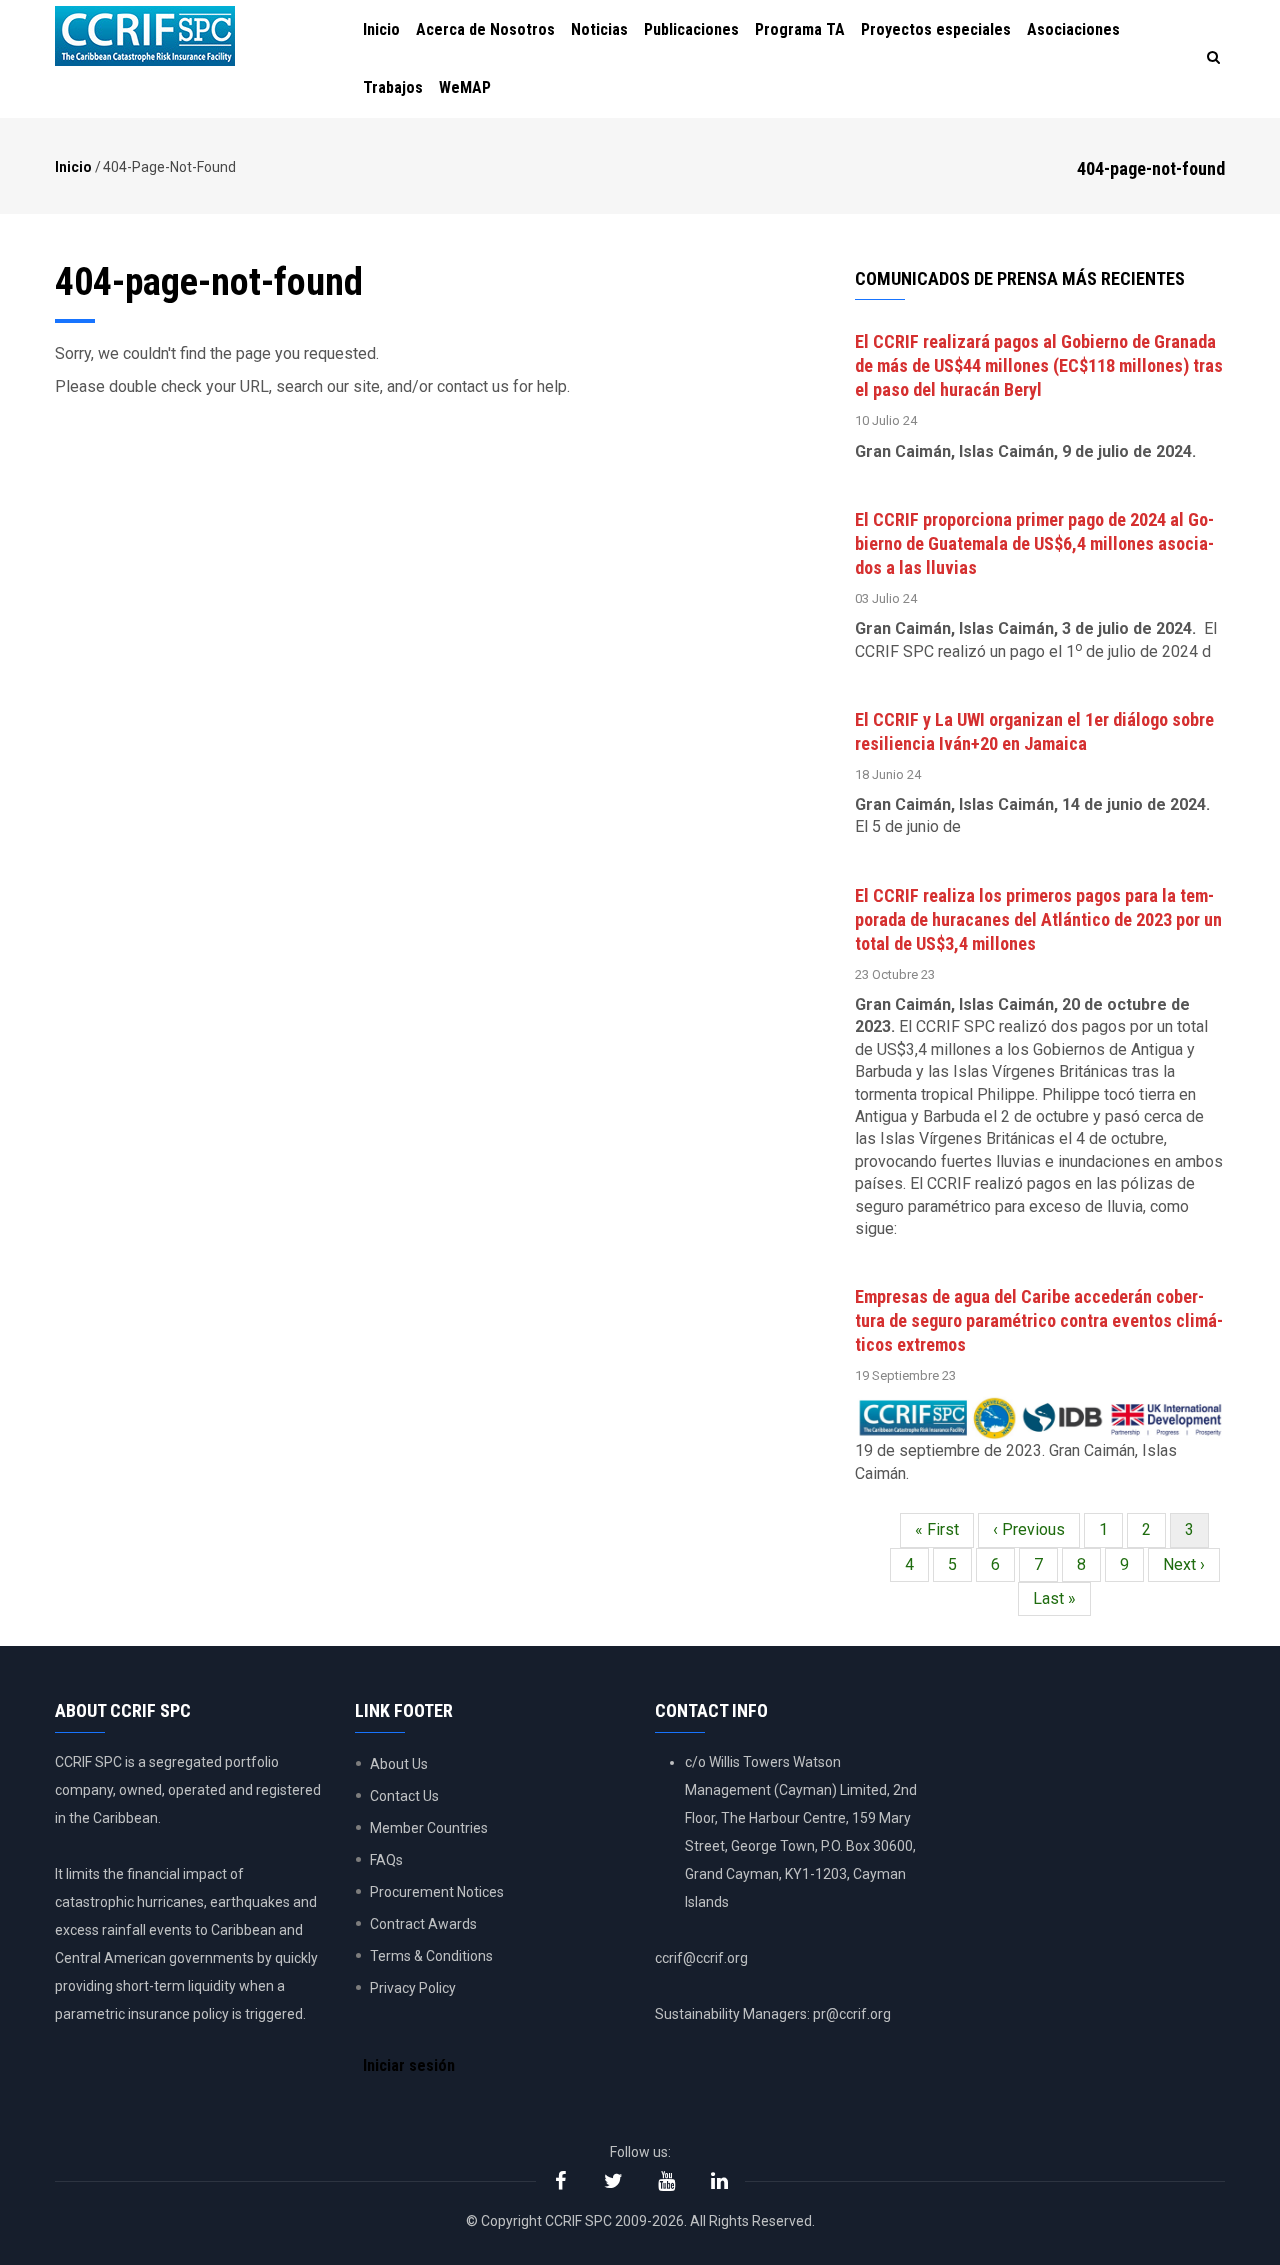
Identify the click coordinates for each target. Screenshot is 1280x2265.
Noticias (599, 29)
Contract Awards (423, 1924)
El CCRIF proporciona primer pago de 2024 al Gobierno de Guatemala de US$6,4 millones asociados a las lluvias (1034, 543)
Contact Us (404, 1796)
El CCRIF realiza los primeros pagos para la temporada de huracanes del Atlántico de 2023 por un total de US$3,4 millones (1038, 919)
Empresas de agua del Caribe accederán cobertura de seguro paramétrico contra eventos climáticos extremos (1039, 1320)
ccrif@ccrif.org (701, 1958)
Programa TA (800, 29)
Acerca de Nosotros (485, 29)
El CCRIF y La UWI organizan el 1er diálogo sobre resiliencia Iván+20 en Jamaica (1034, 731)
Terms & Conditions (431, 1956)
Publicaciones (691, 29)
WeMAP (465, 87)
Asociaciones (1073, 29)
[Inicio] (145, 36)
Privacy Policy (413, 1988)
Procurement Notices (437, 1892)
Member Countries (429, 1828)
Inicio (381, 29)
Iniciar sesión (409, 2065)
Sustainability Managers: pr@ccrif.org (773, 2014)
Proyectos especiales (936, 29)
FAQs (386, 1860)
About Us (399, 1764)
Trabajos (393, 87)
